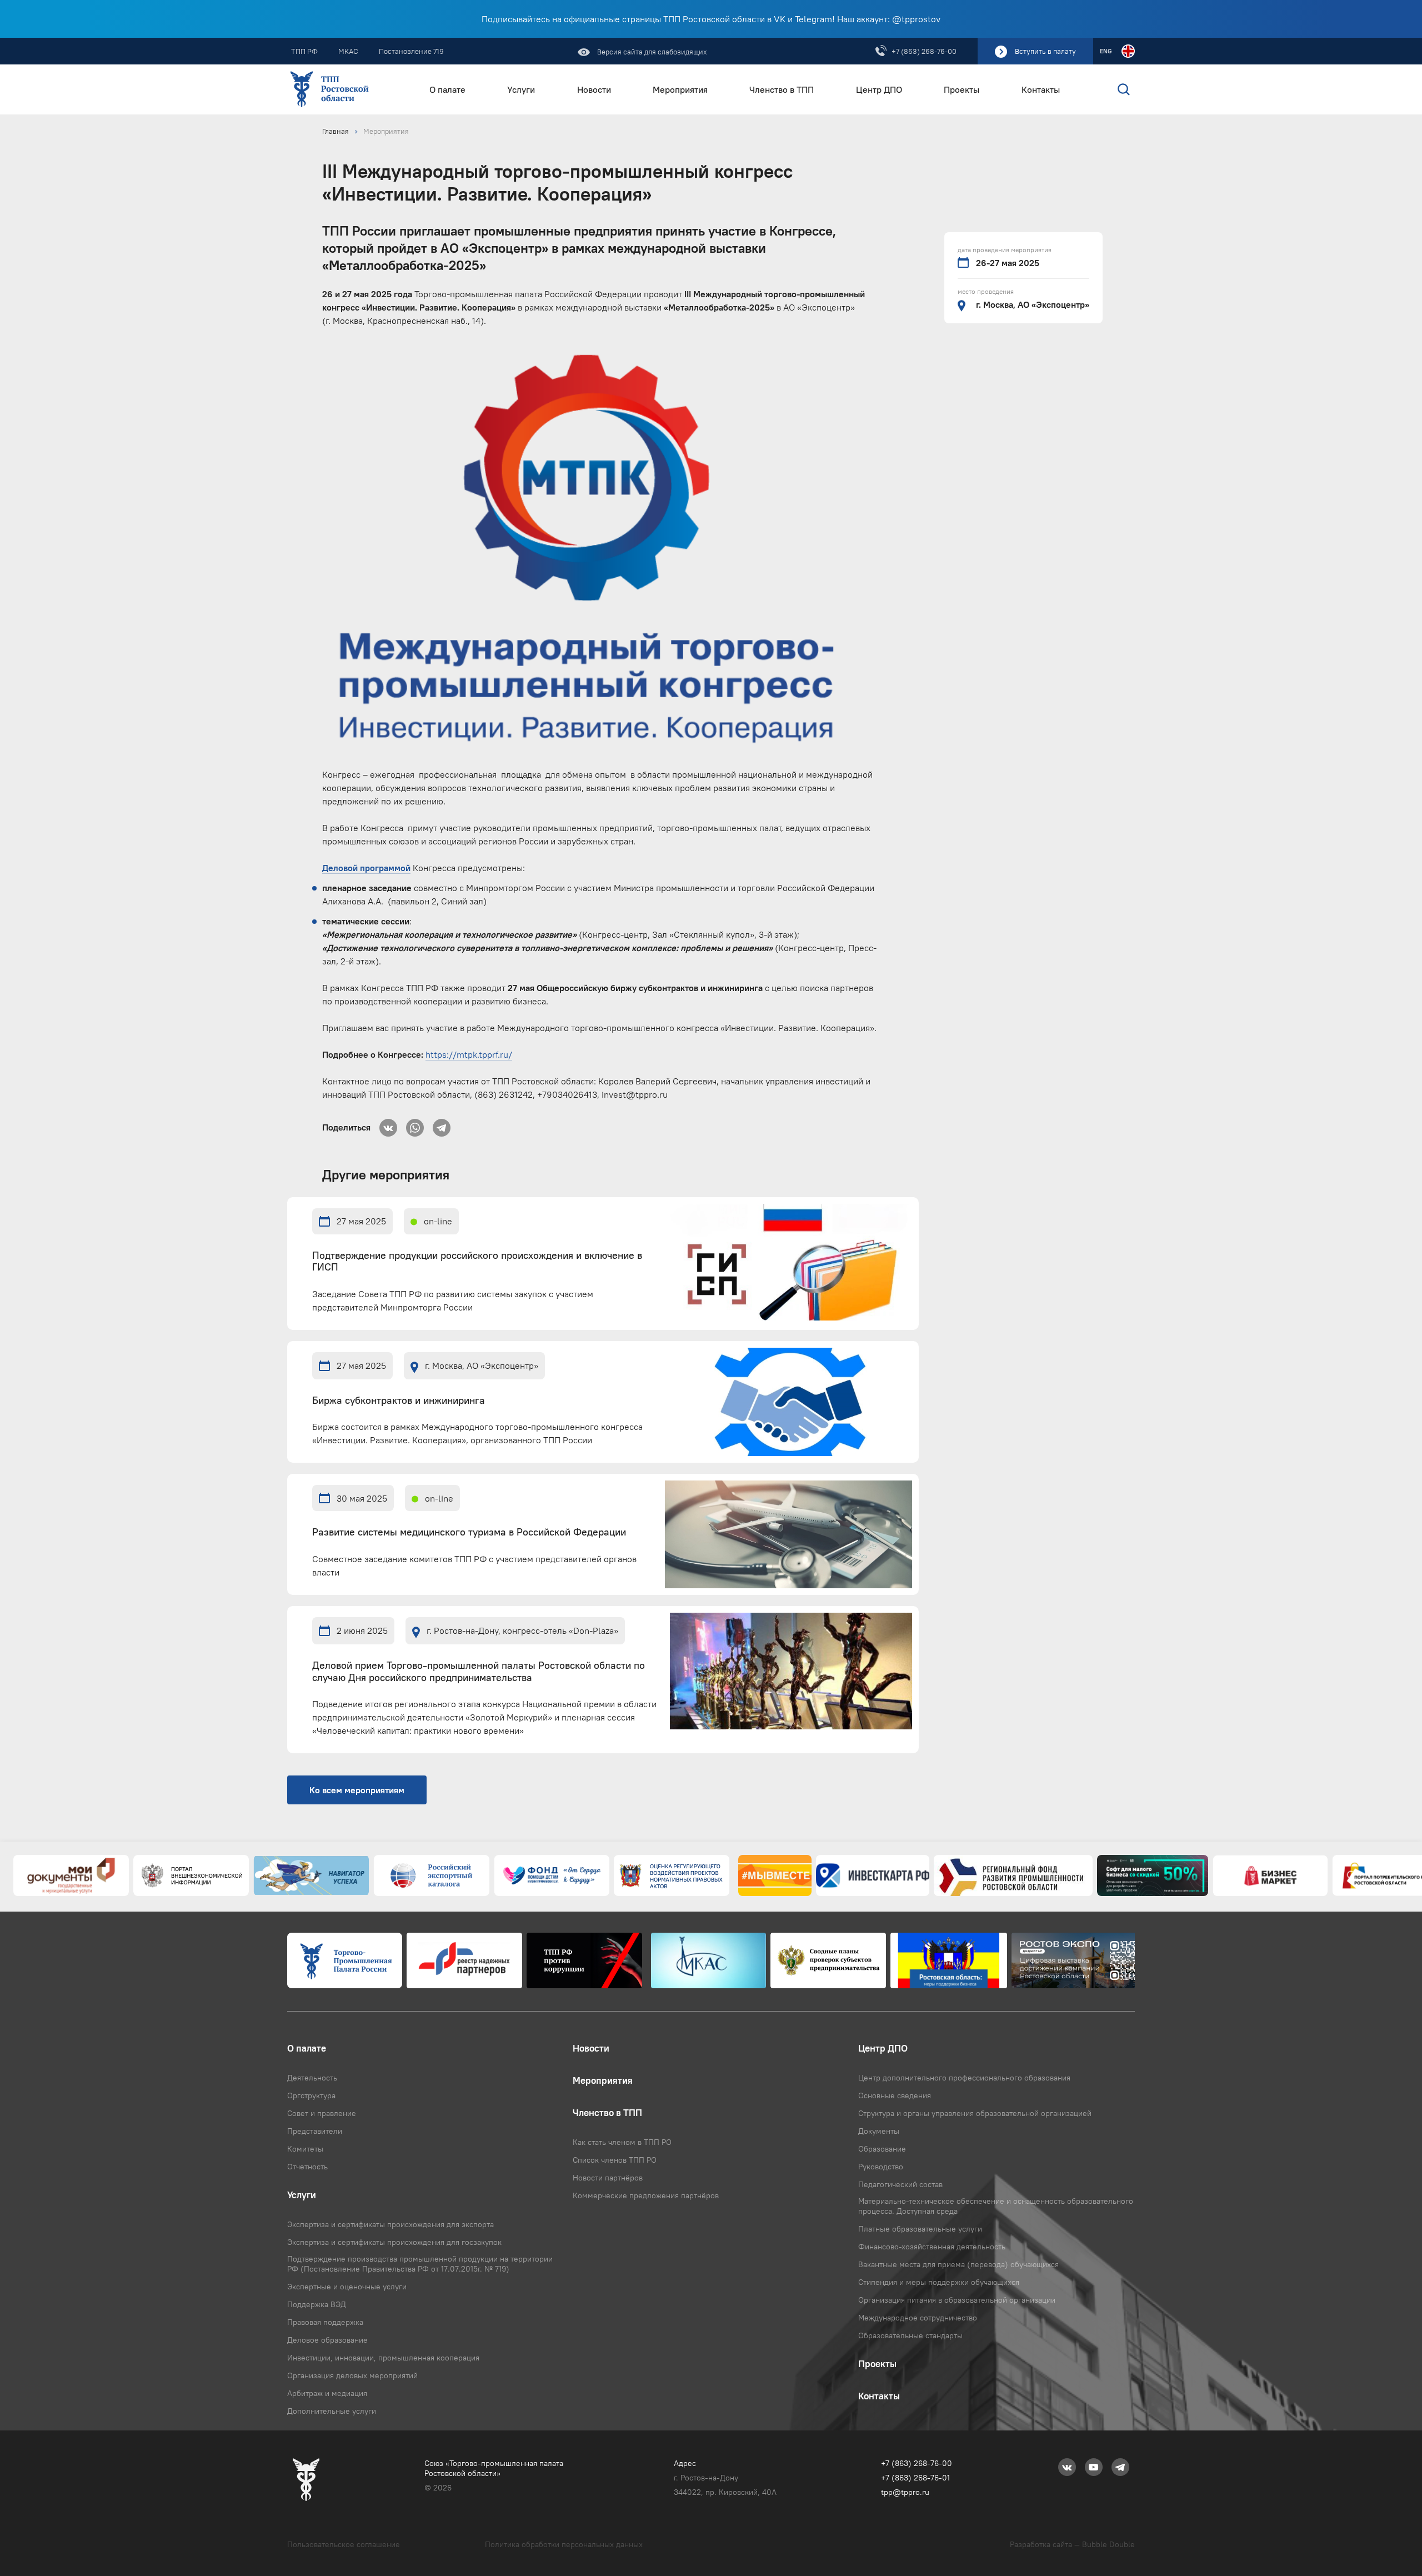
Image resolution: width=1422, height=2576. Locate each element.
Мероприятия (680, 90)
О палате (447, 90)
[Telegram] (442, 1124)
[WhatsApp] (415, 1124)
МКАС (348, 51)
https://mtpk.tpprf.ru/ (469, 1054)
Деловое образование (327, 2340)
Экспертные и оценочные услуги (347, 2287)
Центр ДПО (879, 90)
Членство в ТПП (782, 90)
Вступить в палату (1045, 51)
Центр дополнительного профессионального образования (964, 2078)
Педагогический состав (900, 2184)
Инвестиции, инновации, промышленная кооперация (383, 2358)
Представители (315, 2131)
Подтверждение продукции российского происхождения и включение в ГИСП (477, 1262)
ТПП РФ (304, 51)
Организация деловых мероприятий (352, 2375)
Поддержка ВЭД (317, 2304)
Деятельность (312, 2078)
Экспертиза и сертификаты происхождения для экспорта (390, 2224)
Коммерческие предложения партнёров (646, 2195)
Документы (879, 2131)
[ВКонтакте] (388, 1124)
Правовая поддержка (325, 2322)
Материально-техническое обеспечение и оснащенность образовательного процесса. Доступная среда (996, 2206)
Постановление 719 (411, 51)
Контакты (1041, 90)
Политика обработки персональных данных (564, 2544)
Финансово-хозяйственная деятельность (932, 2247)
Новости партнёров (608, 2178)
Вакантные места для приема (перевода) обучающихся (958, 2264)
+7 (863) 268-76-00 (924, 51)
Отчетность (307, 2167)
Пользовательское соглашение (344, 2544)
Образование (882, 2149)
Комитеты (305, 2149)
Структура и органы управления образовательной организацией (975, 2113)
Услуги (521, 90)
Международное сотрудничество (918, 2318)
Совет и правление (322, 2113)
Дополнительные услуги (332, 2411)
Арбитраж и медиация (327, 2393)
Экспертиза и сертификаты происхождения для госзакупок (394, 2242)
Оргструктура (311, 2095)
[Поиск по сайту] (1100, 89)
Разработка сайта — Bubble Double (1072, 2544)
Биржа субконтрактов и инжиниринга (399, 1401)
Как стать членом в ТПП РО (622, 2142)
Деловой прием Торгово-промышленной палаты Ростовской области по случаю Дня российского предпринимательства (479, 1672)
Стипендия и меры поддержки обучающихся (939, 2282)
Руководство (881, 2167)
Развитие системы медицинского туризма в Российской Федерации (469, 1532)
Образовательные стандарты (910, 2335)
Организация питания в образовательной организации (957, 2300)
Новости (594, 90)
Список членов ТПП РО (615, 2160)
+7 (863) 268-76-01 (915, 2478)
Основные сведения (895, 2095)
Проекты (962, 90)
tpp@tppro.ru (905, 2492)
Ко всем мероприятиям (357, 1790)
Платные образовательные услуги (920, 2229)
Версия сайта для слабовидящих (651, 52)
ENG (1106, 51)
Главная (336, 131)
